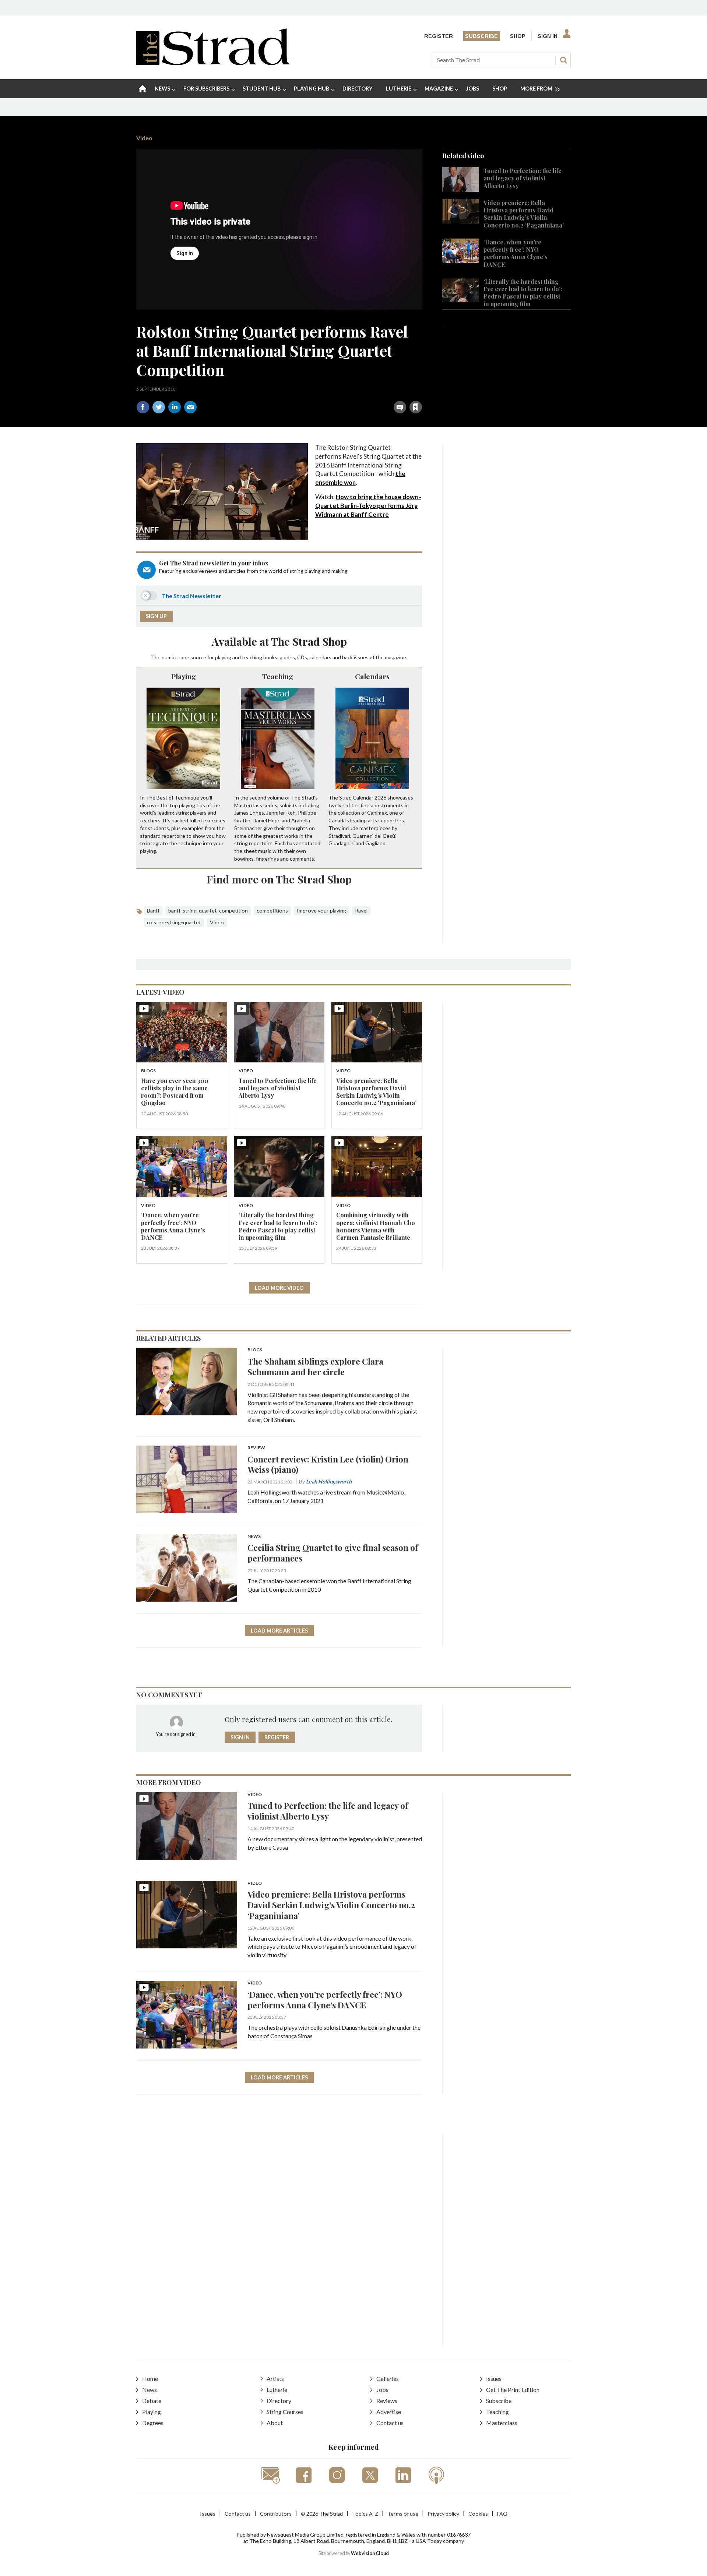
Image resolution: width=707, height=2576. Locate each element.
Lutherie (277, 2390)
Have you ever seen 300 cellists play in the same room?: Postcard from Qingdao (175, 1092)
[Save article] (416, 407)
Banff (153, 911)
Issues (494, 2379)
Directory (279, 2401)
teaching (252, 657)
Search (563, 60)
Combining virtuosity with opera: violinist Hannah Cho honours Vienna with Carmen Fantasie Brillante (376, 1226)
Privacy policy (443, 2514)
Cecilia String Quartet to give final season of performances (333, 1553)
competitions (272, 911)
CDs (302, 657)
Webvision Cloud (370, 2553)
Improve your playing (321, 911)
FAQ (502, 2514)
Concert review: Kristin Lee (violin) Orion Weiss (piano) (328, 1464)
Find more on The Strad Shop (279, 879)
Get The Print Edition (513, 2390)
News (254, 1537)
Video (144, 138)
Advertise (389, 2412)
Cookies (478, 2514)
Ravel (361, 911)
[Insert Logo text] (213, 63)
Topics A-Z (365, 2514)
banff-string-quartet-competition (208, 911)
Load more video (279, 1288)
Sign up (156, 616)
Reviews (387, 2401)
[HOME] (143, 89)
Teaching (278, 676)
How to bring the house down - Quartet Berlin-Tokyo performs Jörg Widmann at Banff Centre (368, 506)
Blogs (148, 1071)
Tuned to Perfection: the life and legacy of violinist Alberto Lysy (523, 178)
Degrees (153, 2423)
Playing (184, 676)
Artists (275, 2379)
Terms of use (403, 2514)
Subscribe (481, 36)
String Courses (285, 2412)
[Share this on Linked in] (175, 407)
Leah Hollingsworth (329, 1481)
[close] (422, 391)
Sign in (324, 391)
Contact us (390, 2423)
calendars (320, 657)
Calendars (372, 676)
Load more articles (279, 1631)
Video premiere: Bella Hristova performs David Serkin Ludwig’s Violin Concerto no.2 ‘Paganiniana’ (524, 214)
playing (223, 657)
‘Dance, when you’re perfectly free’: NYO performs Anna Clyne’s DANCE (516, 253)
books (270, 657)
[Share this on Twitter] (159, 407)
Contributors (276, 2514)
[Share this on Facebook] (143, 407)
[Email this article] (190, 407)
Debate (152, 2401)
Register (439, 36)
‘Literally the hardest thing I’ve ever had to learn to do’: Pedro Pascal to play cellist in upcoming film (523, 293)
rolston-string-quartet (174, 922)
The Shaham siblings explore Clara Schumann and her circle (315, 1366)
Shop (518, 36)
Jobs (382, 2390)
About (275, 2423)
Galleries (388, 2379)
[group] (537, 89)
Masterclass (502, 2423)
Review (256, 1448)
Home (150, 2379)
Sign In (548, 36)
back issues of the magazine (374, 657)
